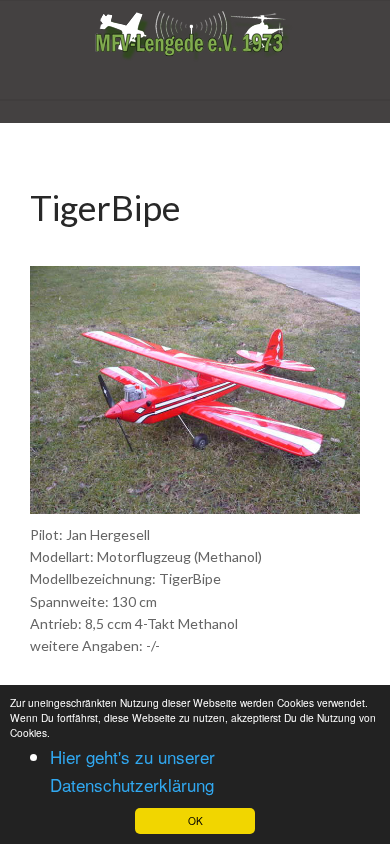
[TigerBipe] (195, 387)
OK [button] (195, 820)
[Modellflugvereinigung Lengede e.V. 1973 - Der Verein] (195, 36)
